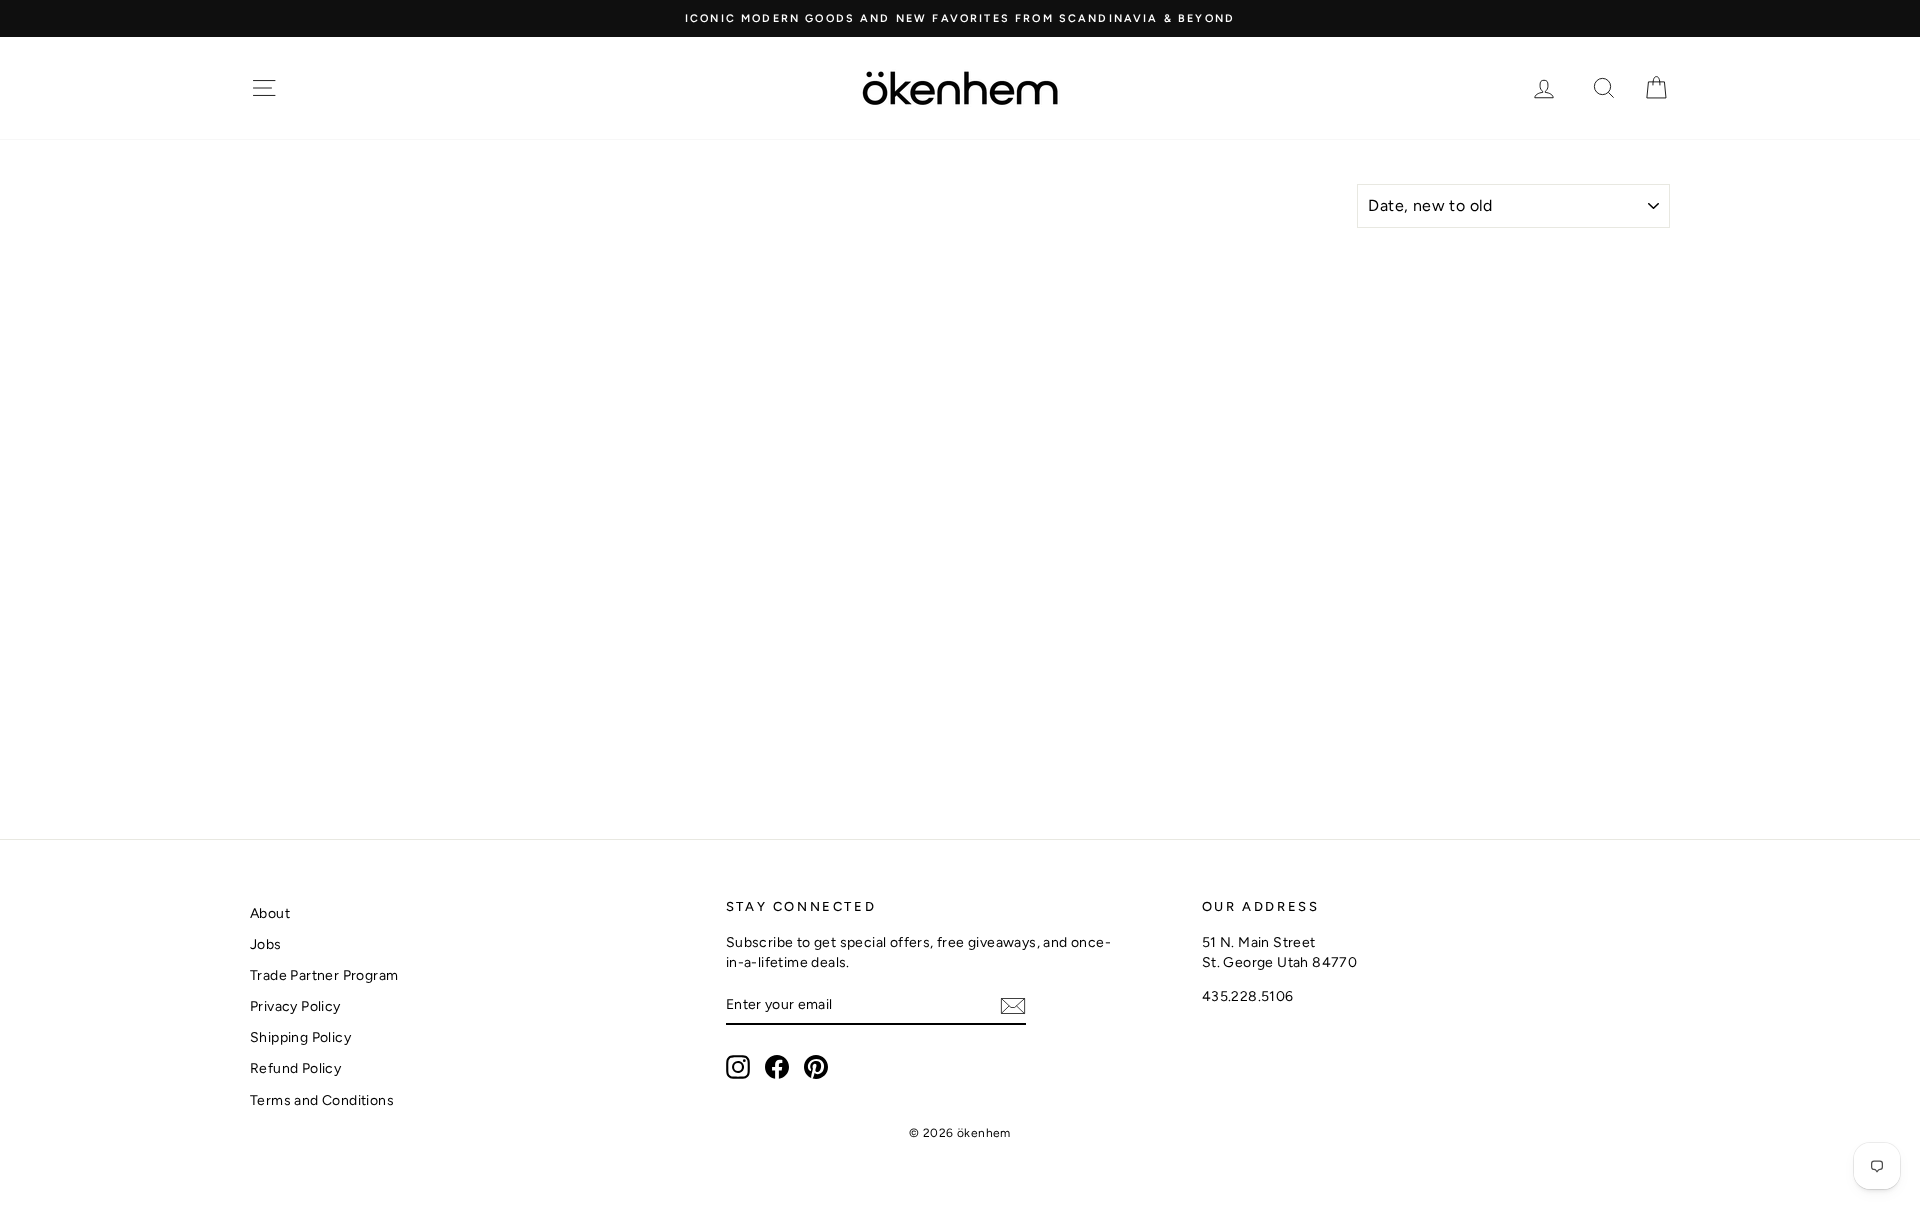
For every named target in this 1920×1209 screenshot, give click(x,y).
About (270, 913)
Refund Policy (295, 1068)
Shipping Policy (300, 1037)
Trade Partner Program (324, 975)
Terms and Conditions (322, 1100)
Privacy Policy (295, 1006)
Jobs (266, 944)
